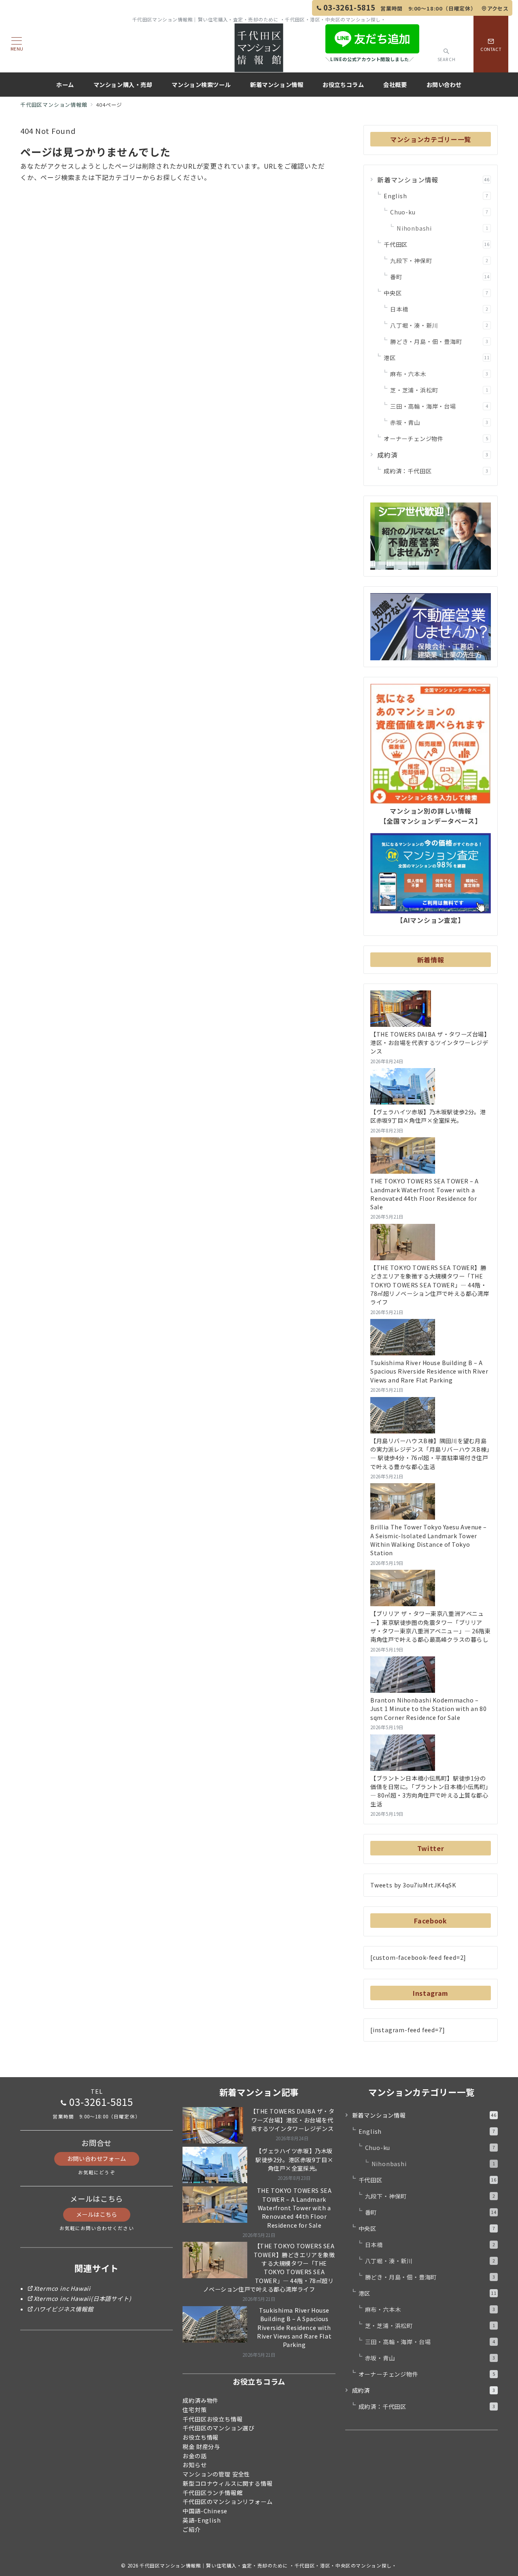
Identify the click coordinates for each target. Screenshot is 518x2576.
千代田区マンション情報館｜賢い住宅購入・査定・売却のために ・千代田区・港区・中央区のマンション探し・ (268, 2565)
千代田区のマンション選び (219, 2428)
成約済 (433, 455)
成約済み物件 (201, 2400)
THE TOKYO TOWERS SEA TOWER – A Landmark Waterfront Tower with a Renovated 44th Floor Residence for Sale (425, 1194)
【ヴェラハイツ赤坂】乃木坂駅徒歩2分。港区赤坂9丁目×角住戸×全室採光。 (428, 1116)
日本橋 (439, 309)
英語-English (202, 2520)
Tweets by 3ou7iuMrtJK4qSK (413, 1885)
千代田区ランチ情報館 (212, 2493)
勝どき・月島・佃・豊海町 (439, 341)
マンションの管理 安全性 (216, 2474)
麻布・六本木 (439, 374)
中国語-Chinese (205, 2511)
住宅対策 (194, 2410)
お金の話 (194, 2456)
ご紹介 (191, 2529)
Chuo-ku (439, 212)
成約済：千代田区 (436, 471)
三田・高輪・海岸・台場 (439, 406)
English (436, 196)
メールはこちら (97, 2214)
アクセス (498, 8)
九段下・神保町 (439, 261)
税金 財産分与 (201, 2447)
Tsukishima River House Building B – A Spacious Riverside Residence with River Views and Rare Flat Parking (429, 1371)
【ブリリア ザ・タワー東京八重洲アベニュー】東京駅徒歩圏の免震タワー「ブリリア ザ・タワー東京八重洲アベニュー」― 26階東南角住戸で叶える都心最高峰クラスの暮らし (431, 1626)
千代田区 (437, 244)
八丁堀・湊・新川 (439, 325)
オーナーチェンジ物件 (436, 439)
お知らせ (194, 2465)
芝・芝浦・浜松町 (439, 390)
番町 (440, 277)
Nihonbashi (442, 228)
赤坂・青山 (439, 422)
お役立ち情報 (201, 2437)
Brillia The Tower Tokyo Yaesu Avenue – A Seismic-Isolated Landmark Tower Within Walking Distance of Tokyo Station (429, 1540)
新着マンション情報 (433, 180)
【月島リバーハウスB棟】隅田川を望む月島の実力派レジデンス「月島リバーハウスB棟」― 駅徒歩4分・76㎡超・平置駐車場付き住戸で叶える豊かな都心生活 (430, 1454)
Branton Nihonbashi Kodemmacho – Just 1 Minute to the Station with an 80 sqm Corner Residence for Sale (428, 1709)
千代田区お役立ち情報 (212, 2419)
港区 (437, 358)
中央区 (436, 293)
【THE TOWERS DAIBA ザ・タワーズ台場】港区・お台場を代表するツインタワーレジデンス (430, 1043)
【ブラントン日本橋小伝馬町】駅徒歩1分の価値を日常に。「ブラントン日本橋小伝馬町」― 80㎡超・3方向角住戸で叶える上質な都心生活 (429, 1791)
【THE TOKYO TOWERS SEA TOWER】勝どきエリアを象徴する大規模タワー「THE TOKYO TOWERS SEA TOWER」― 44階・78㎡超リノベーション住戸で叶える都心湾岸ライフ (430, 1285)
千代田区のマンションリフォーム (227, 2502)
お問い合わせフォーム (97, 2158)
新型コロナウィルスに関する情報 (227, 2483)
